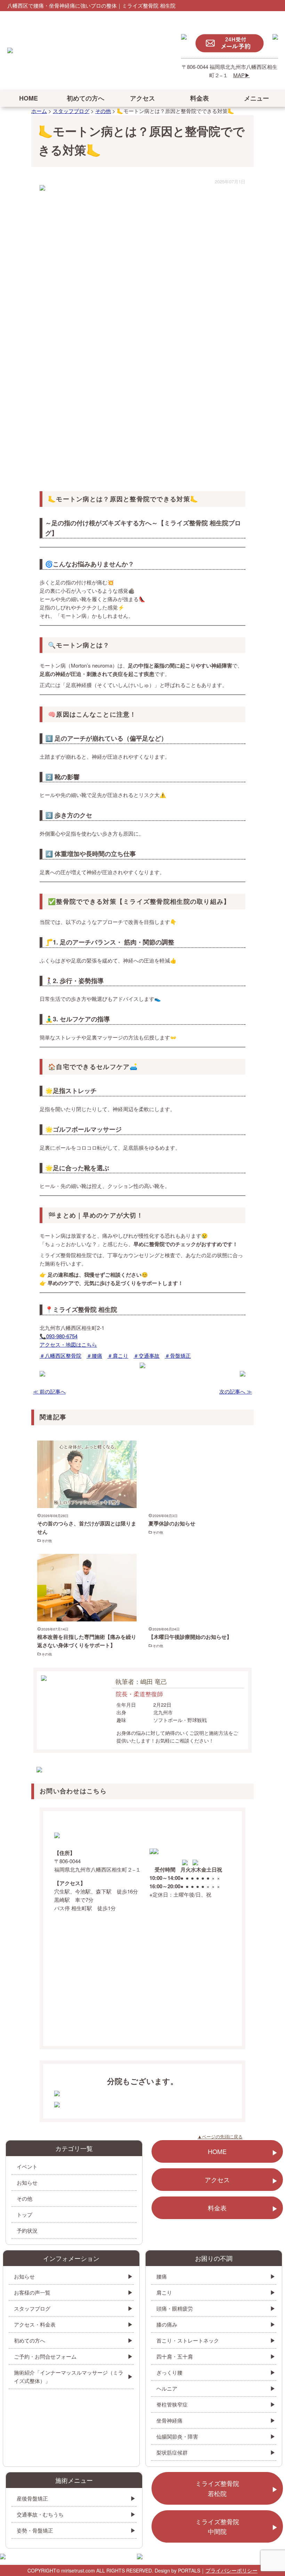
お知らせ (27, 2182)
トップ (25, 2214)
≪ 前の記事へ (49, 1391)
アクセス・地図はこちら (68, 1344)
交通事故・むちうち (40, 2514)
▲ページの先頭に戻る (220, 2136)
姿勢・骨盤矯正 (35, 2530)
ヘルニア (167, 2388)
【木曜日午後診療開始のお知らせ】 (190, 1637)
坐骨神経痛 (169, 2420)
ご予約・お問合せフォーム (45, 2356)
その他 (47, 1541)
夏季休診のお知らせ (172, 1523)
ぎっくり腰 (169, 2372)
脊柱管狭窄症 (172, 2404)
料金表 (199, 98)
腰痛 (162, 2276)
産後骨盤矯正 (32, 2498)
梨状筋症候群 (172, 2452)
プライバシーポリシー (231, 2570)
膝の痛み (167, 2324)
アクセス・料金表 (35, 2324)
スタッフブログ (32, 2308)
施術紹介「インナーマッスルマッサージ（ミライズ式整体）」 (69, 2376)
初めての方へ (85, 98)
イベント (27, 2166)
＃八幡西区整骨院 (60, 1355)
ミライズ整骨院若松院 (217, 2488)
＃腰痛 (94, 1355)
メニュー (256, 98)
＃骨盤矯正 (178, 1355)
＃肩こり (118, 1355)
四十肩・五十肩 (175, 2356)
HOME (28, 98)
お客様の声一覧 (32, 2292)
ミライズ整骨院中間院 (217, 2526)
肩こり (164, 2292)
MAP (239, 75)
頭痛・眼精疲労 (175, 2308)
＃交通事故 (146, 1355)
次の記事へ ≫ (236, 1391)
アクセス (142, 98)
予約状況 (27, 2230)
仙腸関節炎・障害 (177, 2436)
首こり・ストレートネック (188, 2340)
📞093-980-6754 (59, 1336)
